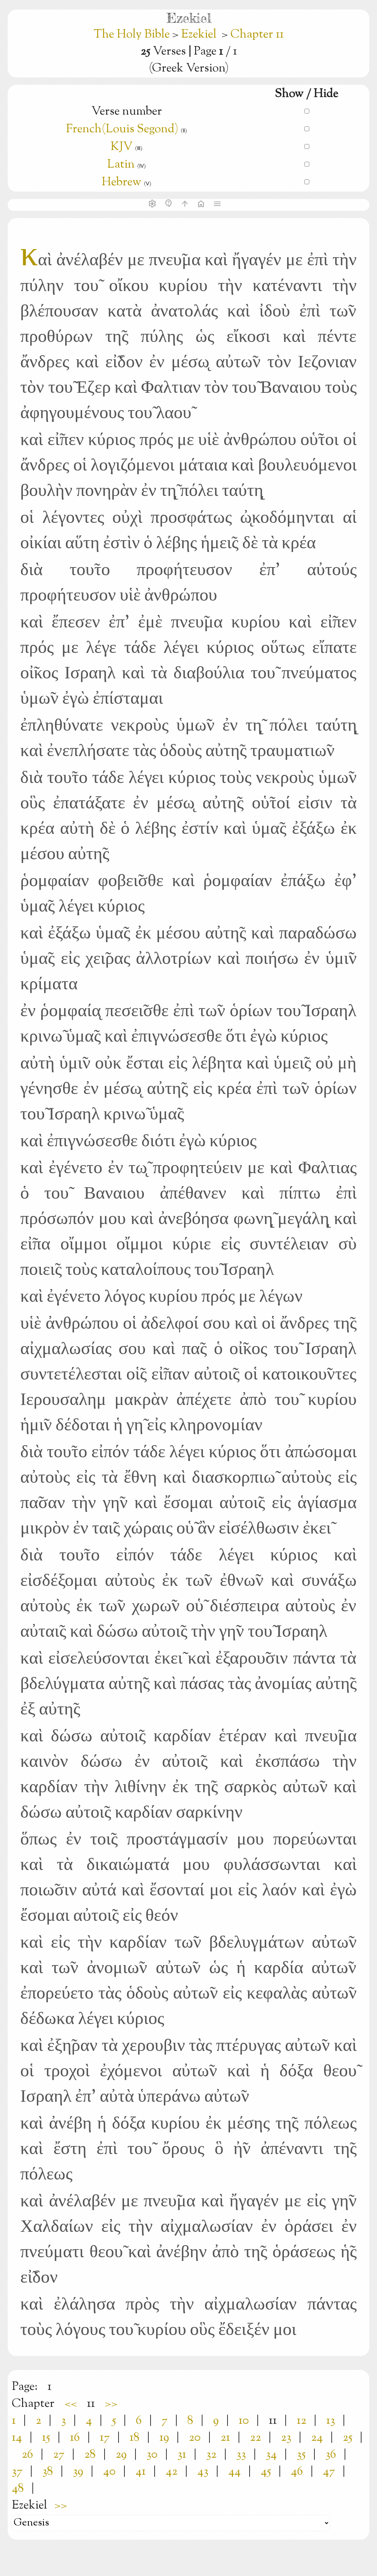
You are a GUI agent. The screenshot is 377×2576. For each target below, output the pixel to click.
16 (75, 2438)
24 (317, 2438)
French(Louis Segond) (122, 129)
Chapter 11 (257, 35)
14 (17, 2438)
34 (271, 2455)
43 (203, 2472)
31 (182, 2455)
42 (172, 2472)
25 (348, 2438)
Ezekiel (199, 35)
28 (90, 2455)
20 (195, 2438)
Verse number (127, 112)
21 (225, 2438)
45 (266, 2472)
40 (109, 2472)
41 (141, 2472)
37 (17, 2472)
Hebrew (121, 182)
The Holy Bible (133, 35)
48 (18, 2489)
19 (164, 2438)
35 (301, 2455)
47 (329, 2472)
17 (105, 2438)
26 (27, 2455)
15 (46, 2438)
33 (241, 2455)
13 (331, 2421)
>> (111, 2404)
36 (331, 2455)
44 (235, 2472)
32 (211, 2455)
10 (244, 2421)
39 (78, 2472)
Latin (121, 165)
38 (48, 2472)
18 (135, 2438)
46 (297, 2472)
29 (121, 2455)
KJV (121, 147)
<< (71, 2404)
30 (152, 2455)
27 (59, 2455)
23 (286, 2438)
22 (256, 2438)
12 (302, 2421)
